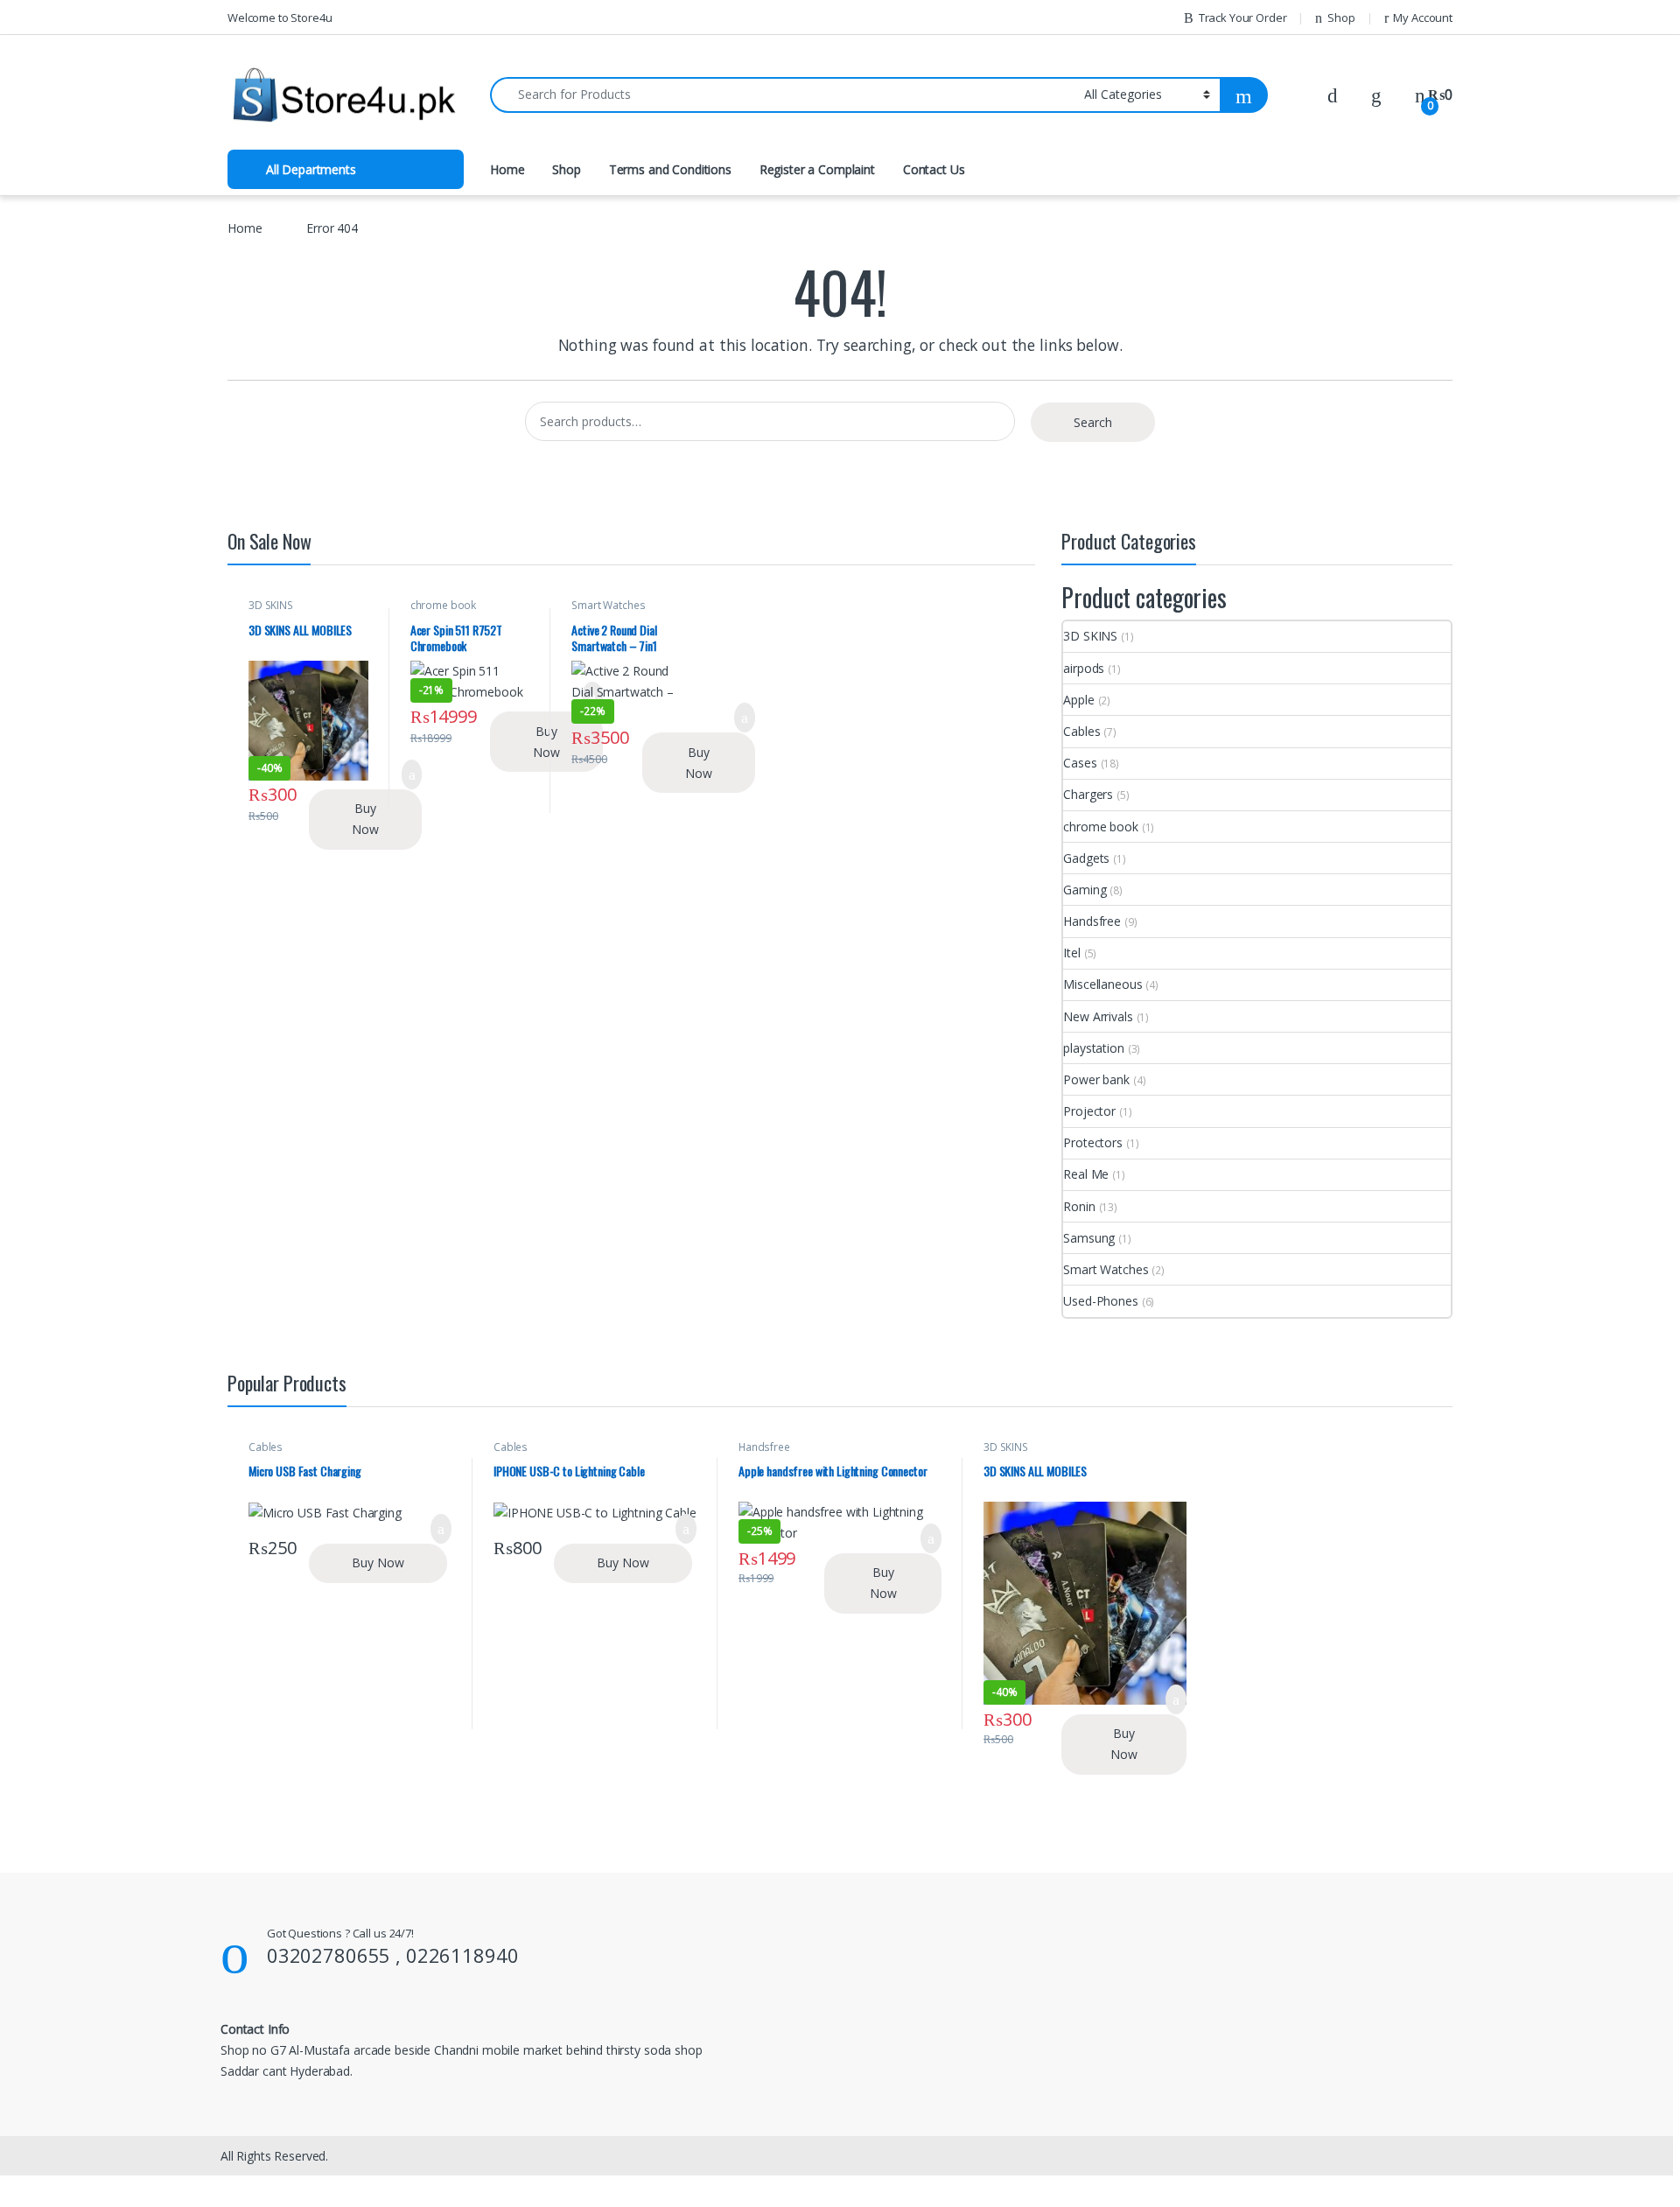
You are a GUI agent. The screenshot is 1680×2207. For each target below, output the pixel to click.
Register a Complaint (817, 169)
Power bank (1096, 1079)
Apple (1078, 700)
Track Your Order (1243, 18)
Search (1093, 422)
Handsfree (1092, 921)
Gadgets (1086, 858)
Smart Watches (608, 605)
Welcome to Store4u (280, 18)
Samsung (1089, 1238)
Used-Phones (1100, 1301)
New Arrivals (1098, 1016)
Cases (1080, 763)
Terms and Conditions (670, 169)
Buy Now (365, 819)
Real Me (1086, 1174)
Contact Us (934, 169)
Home (507, 169)
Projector (1089, 1111)
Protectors (1093, 1142)
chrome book (443, 605)
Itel (1071, 953)
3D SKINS (271, 605)
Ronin (1079, 1206)
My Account (1423, 18)
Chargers (1088, 794)
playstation (1093, 1048)
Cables (1081, 731)
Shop (1341, 18)
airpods (1084, 668)
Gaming (1085, 890)
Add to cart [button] (744, 718)
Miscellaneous (1102, 984)
